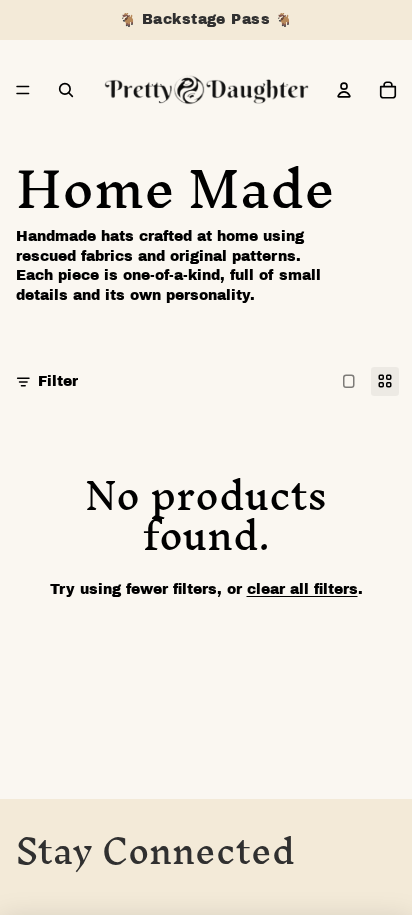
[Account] (344, 90)
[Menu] (23, 90)
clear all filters (302, 589)
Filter (58, 381)
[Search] (66, 90)
